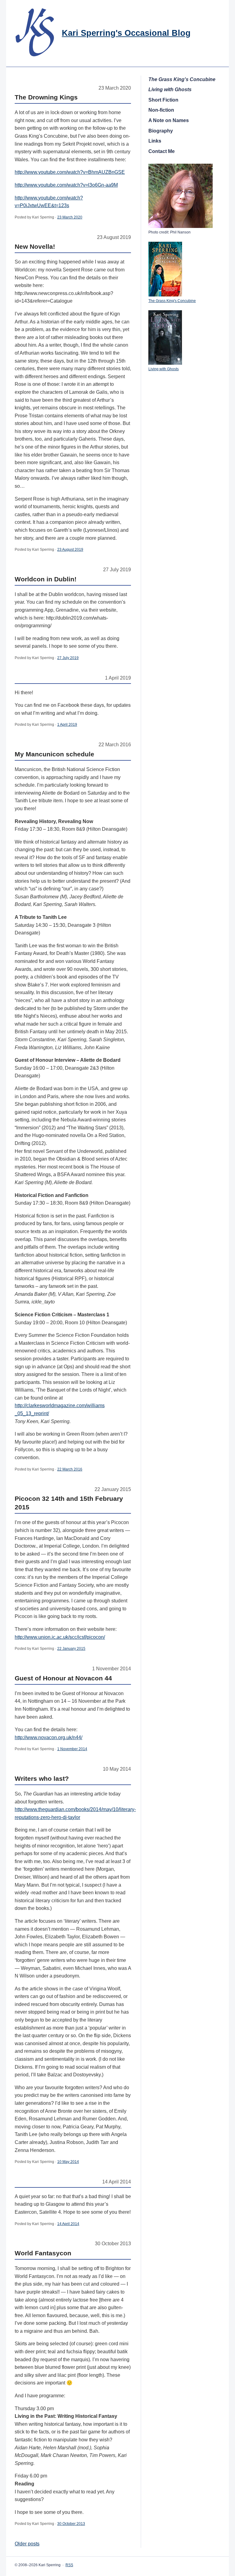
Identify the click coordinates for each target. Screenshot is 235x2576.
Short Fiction (163, 100)
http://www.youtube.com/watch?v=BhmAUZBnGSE (70, 172)
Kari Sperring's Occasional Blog (126, 33)
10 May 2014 (68, 2162)
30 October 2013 (71, 2524)
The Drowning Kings (46, 97)
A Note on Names (169, 120)
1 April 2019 (67, 725)
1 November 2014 (72, 1749)
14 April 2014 (68, 2224)
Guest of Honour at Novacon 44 (63, 1678)
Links (155, 141)
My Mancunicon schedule (54, 754)
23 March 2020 (70, 217)
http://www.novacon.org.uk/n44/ (48, 1737)
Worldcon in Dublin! (46, 579)
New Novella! (35, 246)
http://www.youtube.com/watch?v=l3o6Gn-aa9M (66, 185)
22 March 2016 (70, 1469)
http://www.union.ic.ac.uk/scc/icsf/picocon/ (60, 1637)
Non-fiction (161, 110)
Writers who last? (42, 1778)
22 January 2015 (71, 1649)
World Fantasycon (43, 2253)
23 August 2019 (70, 550)
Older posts (27, 2544)
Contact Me (162, 151)
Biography (161, 131)
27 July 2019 (68, 658)
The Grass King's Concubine (172, 301)
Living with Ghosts (164, 369)
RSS (69, 2565)
